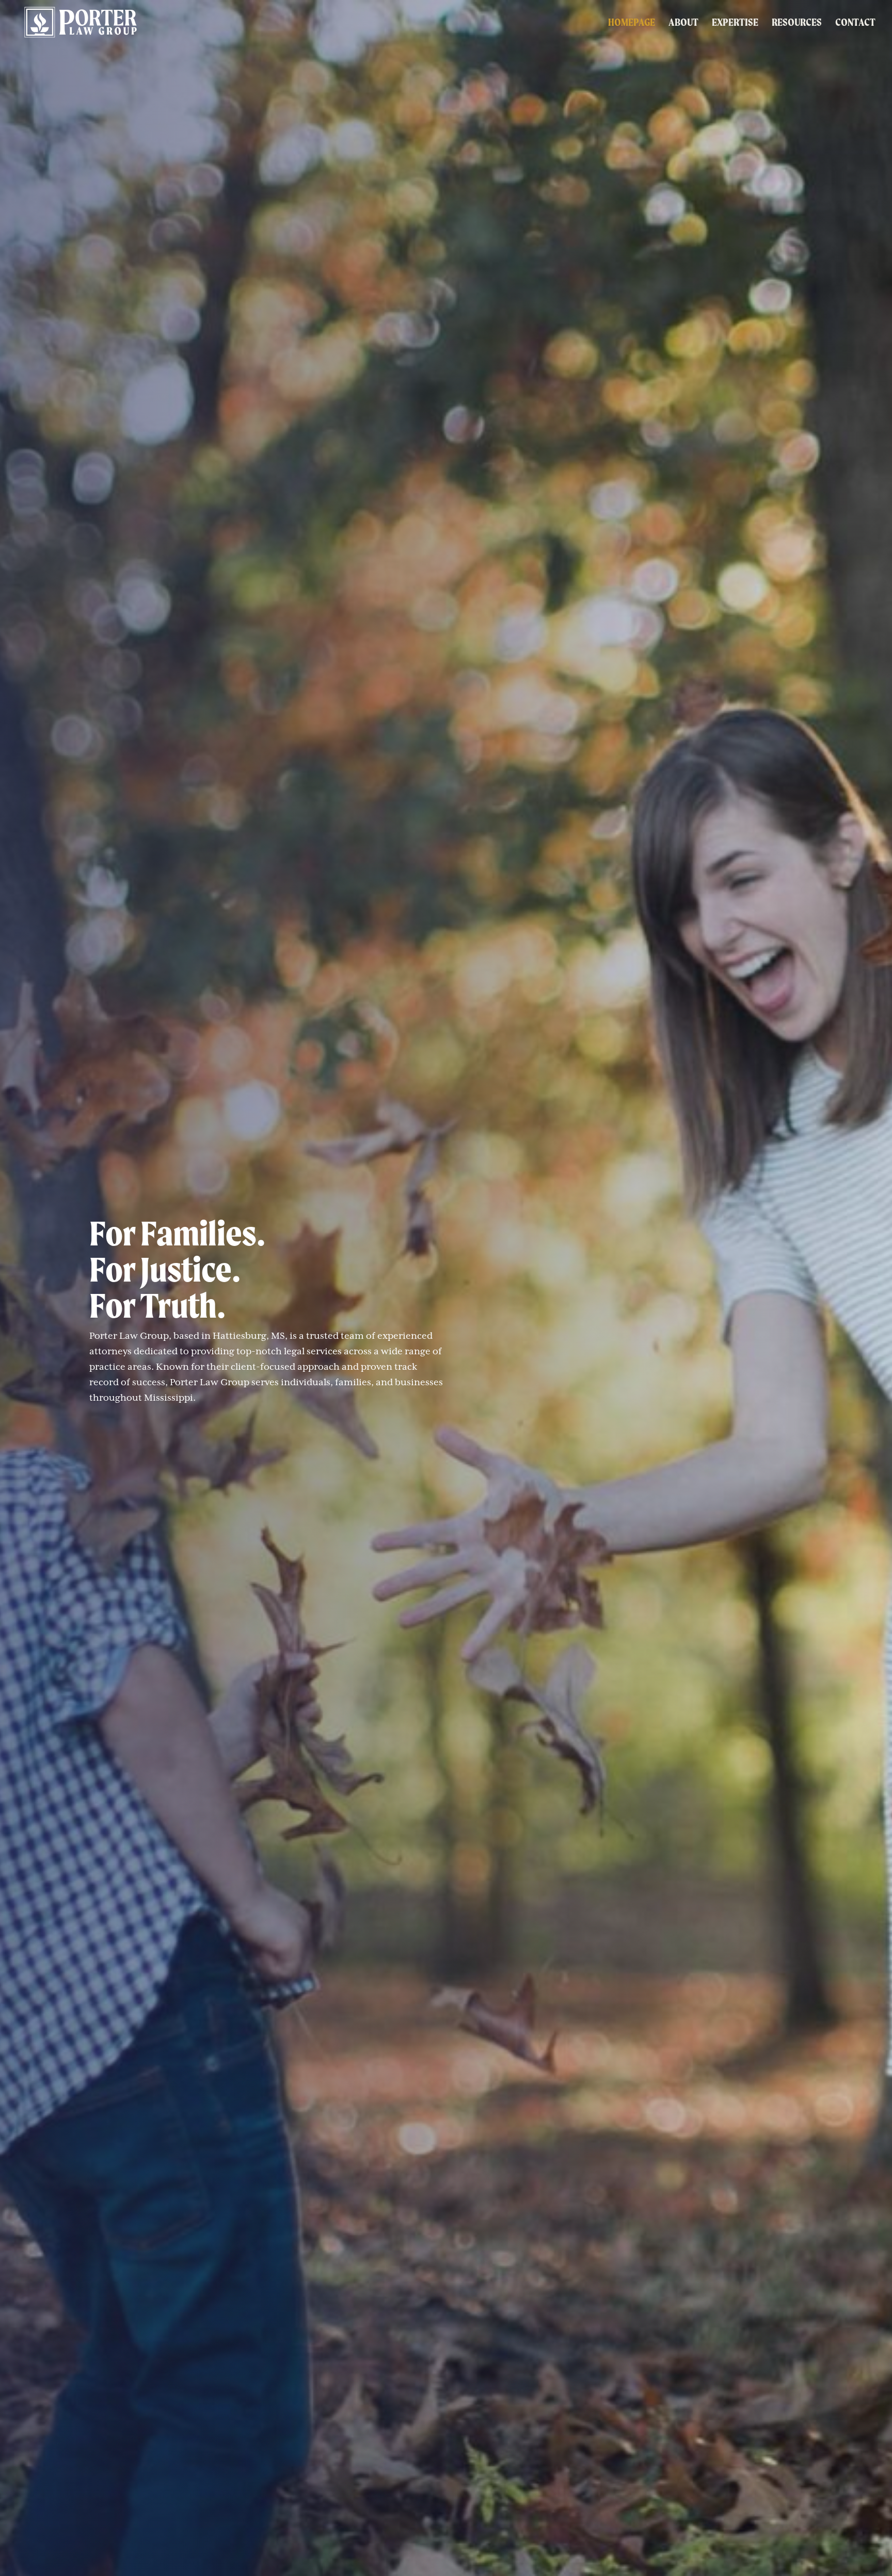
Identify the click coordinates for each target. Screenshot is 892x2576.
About (683, 23)
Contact (855, 23)
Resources (797, 23)
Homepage (632, 23)
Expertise (735, 23)
